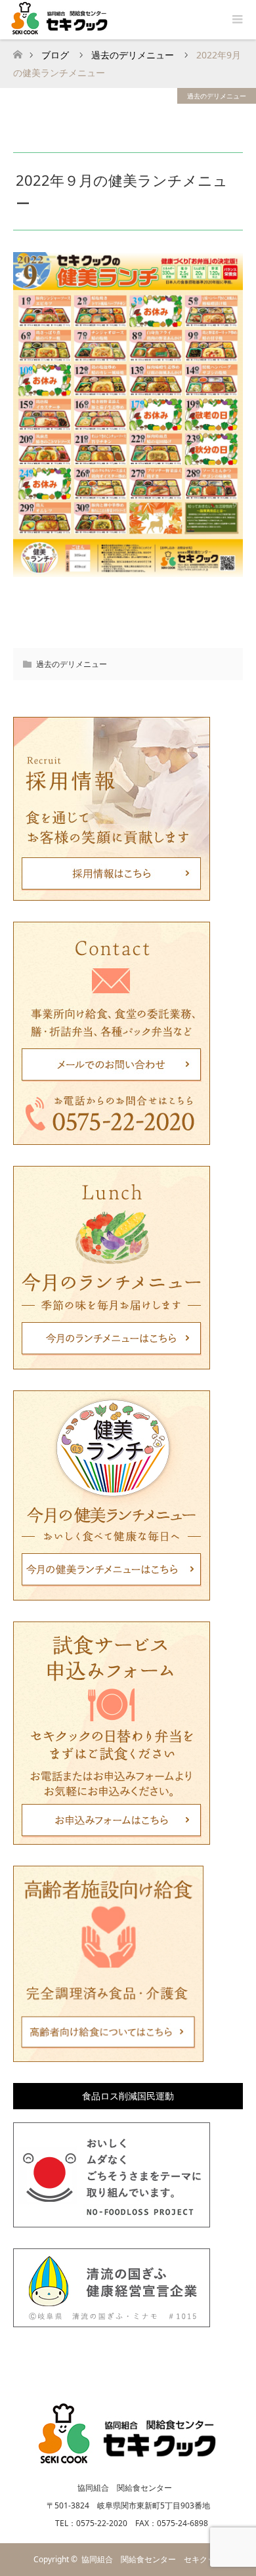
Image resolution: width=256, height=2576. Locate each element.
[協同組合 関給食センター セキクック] (128, 2460)
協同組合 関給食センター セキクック (152, 2559)
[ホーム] (17, 51)
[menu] (236, 20)
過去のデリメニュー (217, 96)
